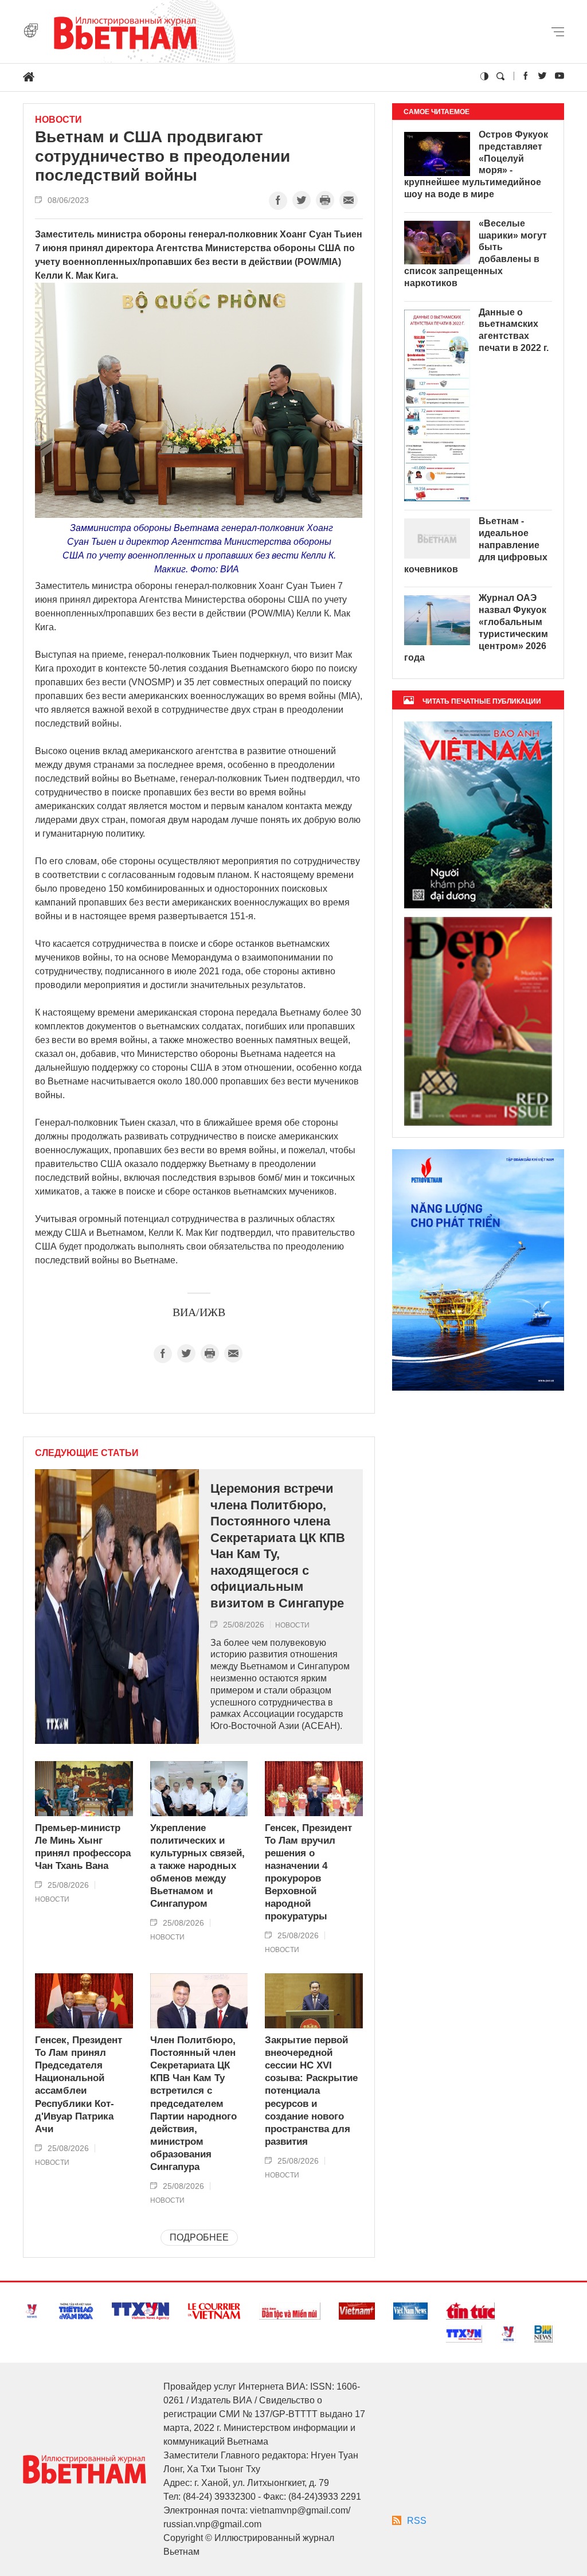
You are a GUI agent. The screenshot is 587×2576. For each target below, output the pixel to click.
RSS (417, 2521)
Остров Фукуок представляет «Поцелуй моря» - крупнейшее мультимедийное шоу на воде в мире (476, 164)
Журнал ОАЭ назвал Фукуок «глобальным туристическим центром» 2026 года (476, 628)
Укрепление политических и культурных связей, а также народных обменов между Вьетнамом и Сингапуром (197, 1866)
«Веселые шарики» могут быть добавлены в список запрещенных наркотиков (476, 253)
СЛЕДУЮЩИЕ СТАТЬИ (87, 1453)
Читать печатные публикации (482, 701)
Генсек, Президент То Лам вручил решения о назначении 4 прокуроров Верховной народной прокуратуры (308, 1872)
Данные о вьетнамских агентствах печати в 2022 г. (514, 330)
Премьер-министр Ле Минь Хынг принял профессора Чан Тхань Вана (83, 1847)
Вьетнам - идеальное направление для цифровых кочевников (476, 545)
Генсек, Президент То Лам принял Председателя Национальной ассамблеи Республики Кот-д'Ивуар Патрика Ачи (79, 2085)
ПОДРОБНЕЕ (199, 2237)
